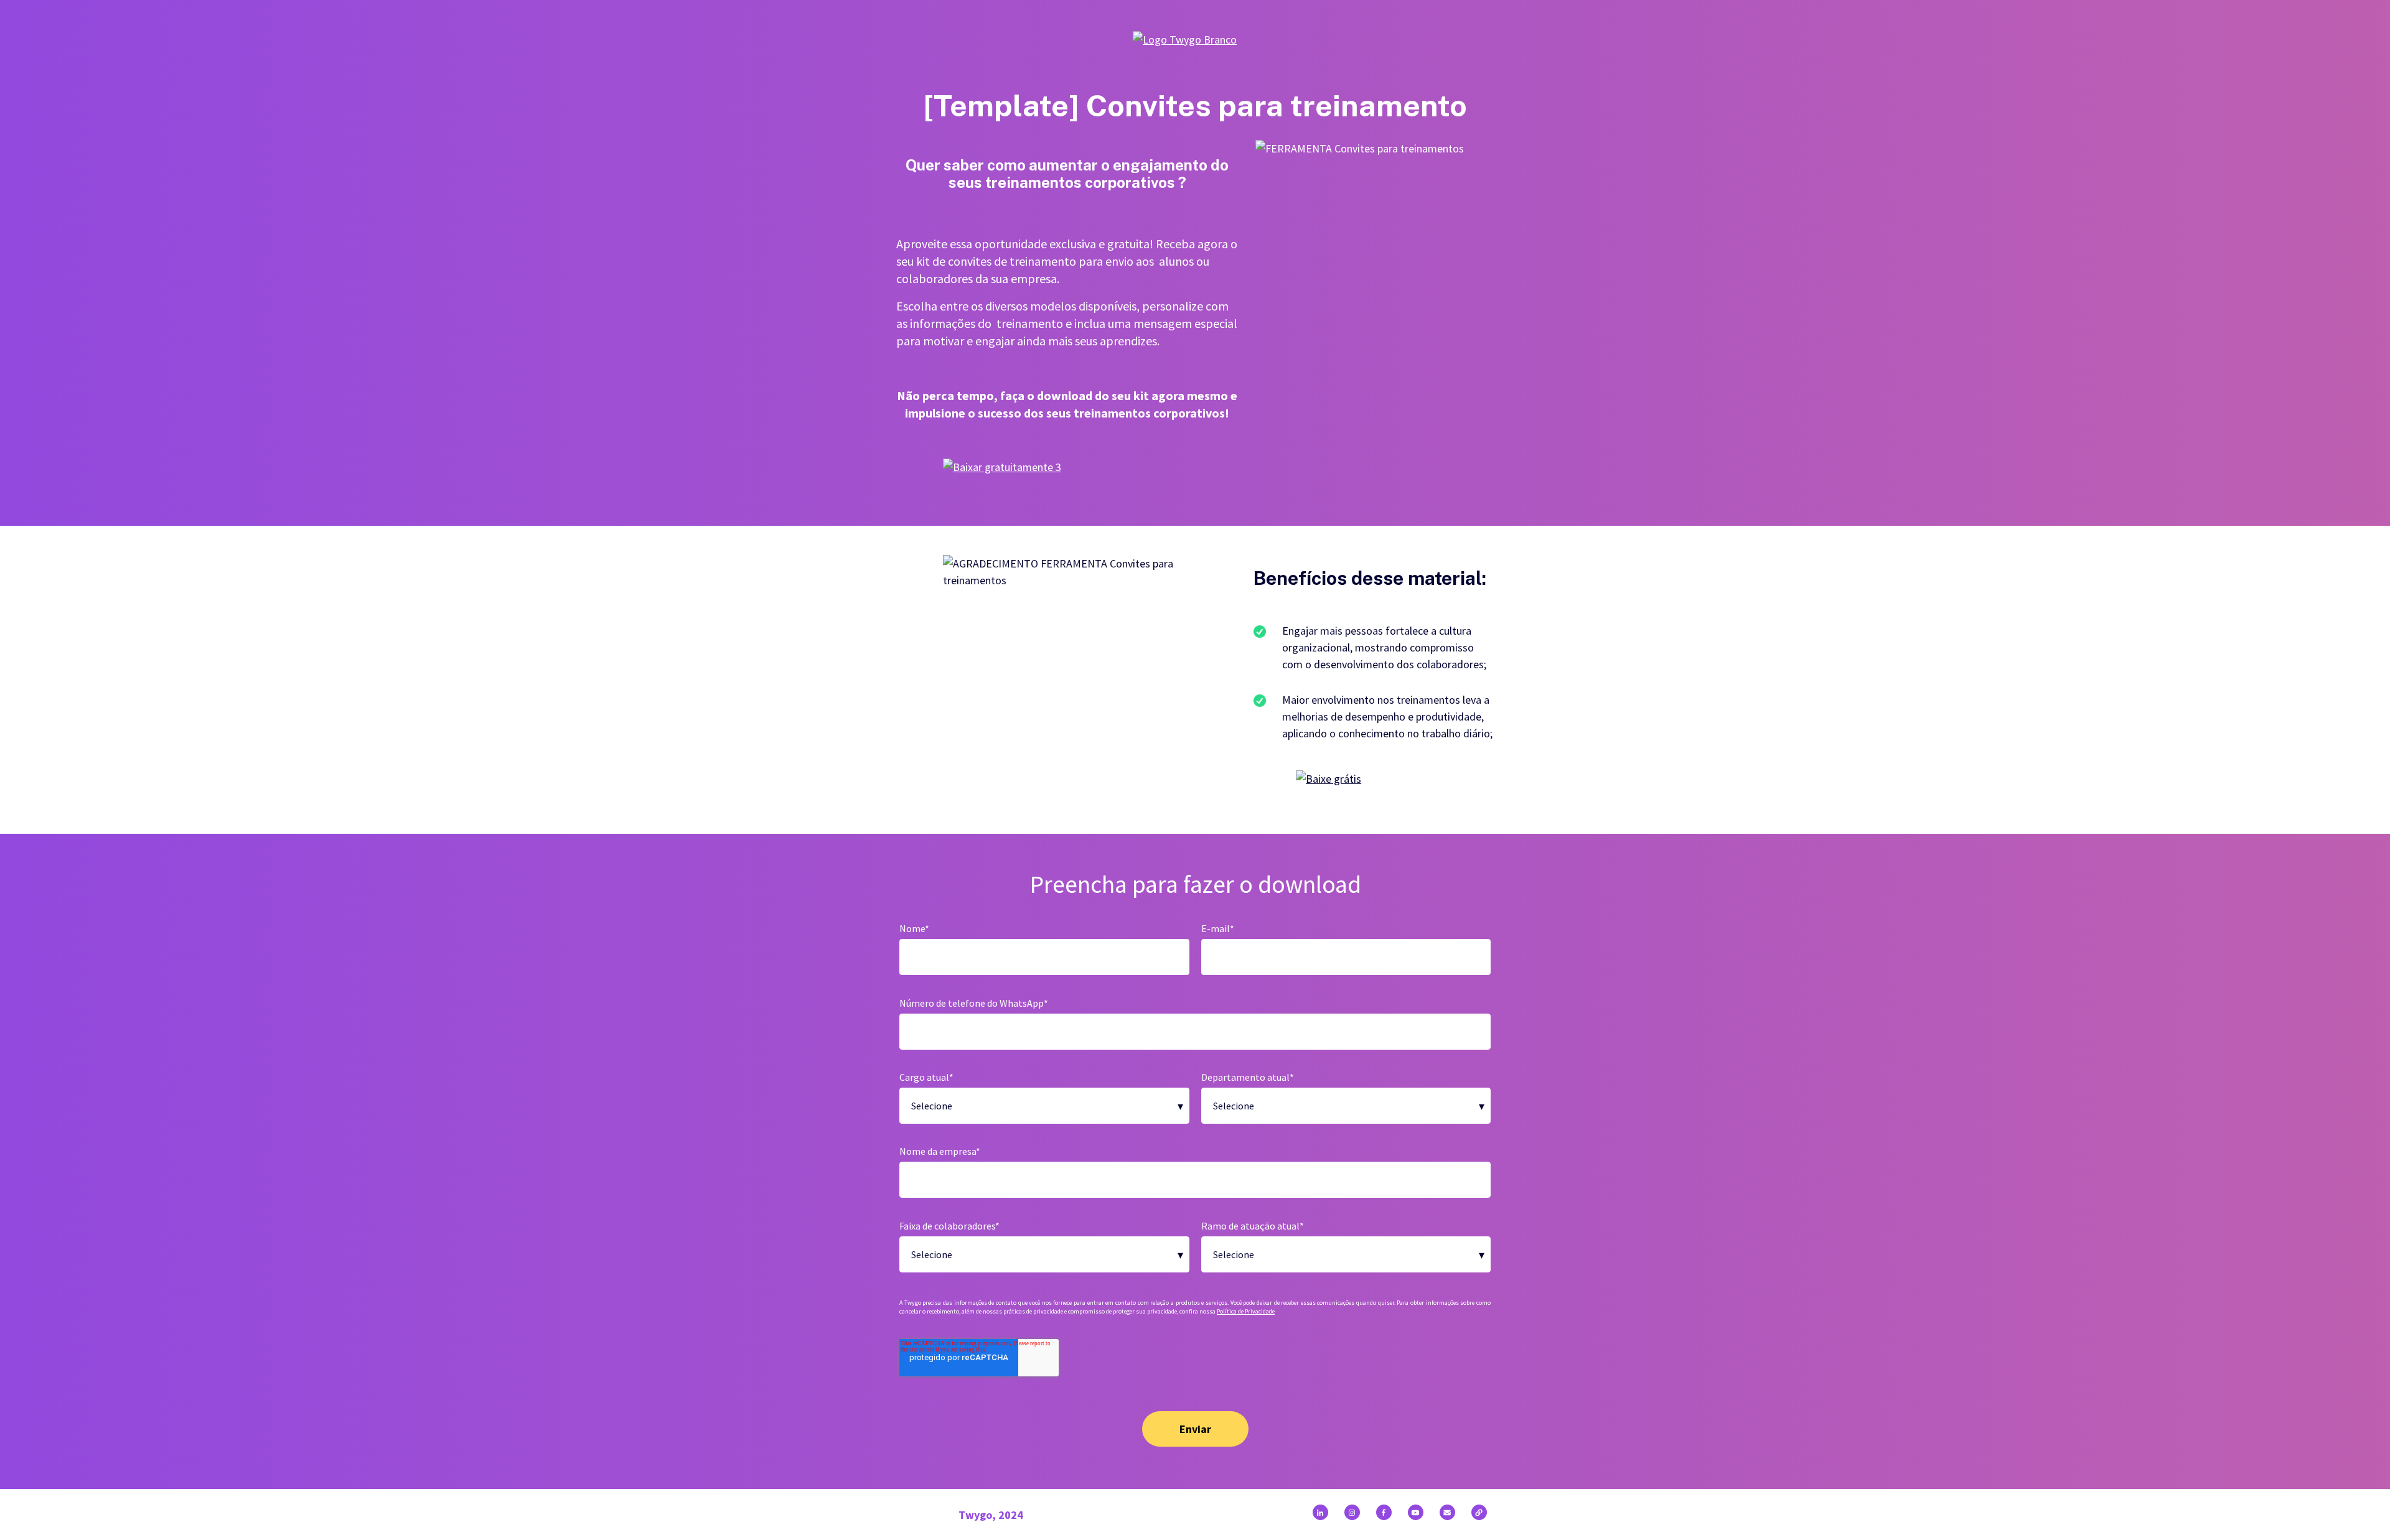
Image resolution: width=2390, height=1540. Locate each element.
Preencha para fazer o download (1195, 884)
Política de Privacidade (1246, 1311)
